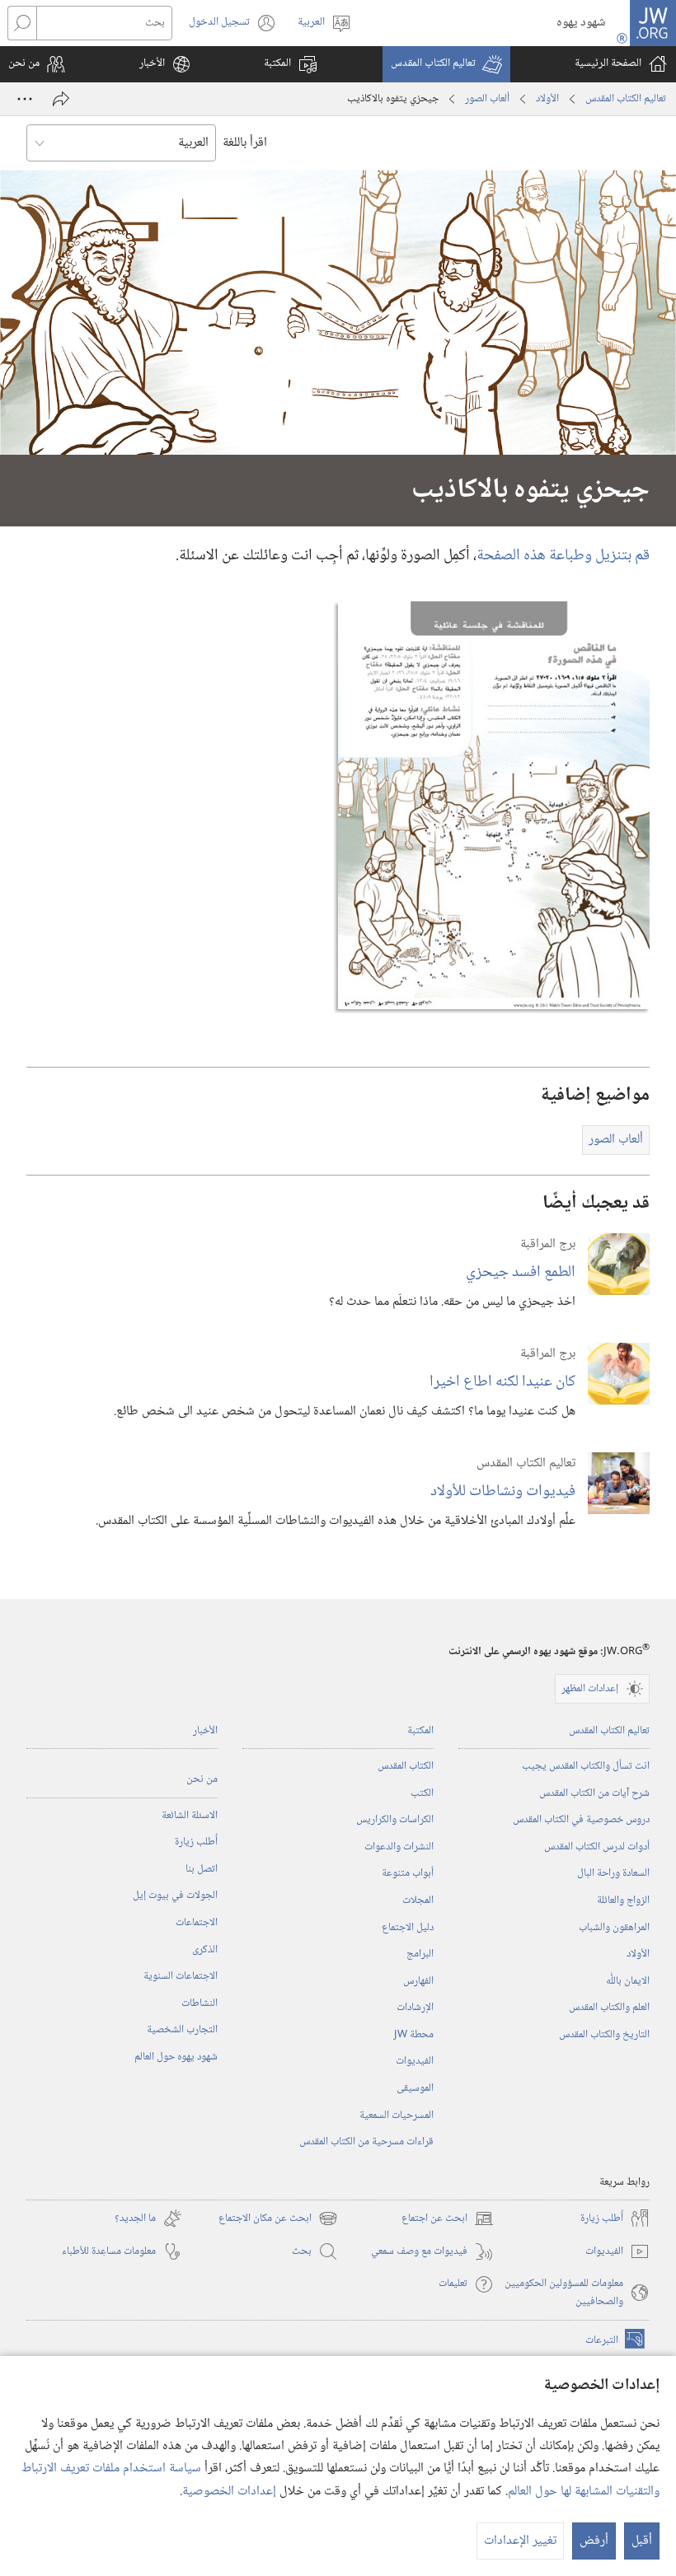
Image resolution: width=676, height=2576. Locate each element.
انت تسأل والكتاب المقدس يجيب (586, 1766)
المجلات (418, 1900)
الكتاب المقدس (406, 1766)
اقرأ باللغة (245, 143)
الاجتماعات (197, 1923)
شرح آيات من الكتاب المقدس (594, 1793)
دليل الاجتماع (408, 1928)
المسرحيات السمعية (397, 2115)
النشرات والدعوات (399, 1847)
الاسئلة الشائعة (190, 1816)
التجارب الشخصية (182, 2030)
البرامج (420, 1954)
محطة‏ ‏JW (414, 2035)
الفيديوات (415, 2061)
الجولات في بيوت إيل (175, 1896)
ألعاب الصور (487, 99)
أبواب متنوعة (408, 1873)
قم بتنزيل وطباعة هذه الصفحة (563, 556)
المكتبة (420, 1731)
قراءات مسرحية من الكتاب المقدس (366, 2142)
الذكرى (205, 1950)
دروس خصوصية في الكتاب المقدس (581, 1820)
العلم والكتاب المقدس (609, 2008)
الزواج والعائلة (623, 1900)
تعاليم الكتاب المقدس (626, 99)
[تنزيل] (494, 805)
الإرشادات (415, 2008)
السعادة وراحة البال (613, 1873)
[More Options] (25, 99)
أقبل (642, 2541)
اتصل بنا (202, 1869)
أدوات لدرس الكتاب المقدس (597, 1847)
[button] (446, 64)
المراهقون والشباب (614, 1928)
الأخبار (205, 1731)
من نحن (202, 1779)
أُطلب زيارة (196, 1842)
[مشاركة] (61, 99)
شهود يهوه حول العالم (176, 2057)
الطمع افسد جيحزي (521, 1272)
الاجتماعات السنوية (181, 1976)
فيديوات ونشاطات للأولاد (503, 1491)
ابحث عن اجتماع (448, 2219)
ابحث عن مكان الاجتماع (278, 2219)
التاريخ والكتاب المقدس (604, 2035)
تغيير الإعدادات (520, 2541)
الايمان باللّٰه (628, 1981)
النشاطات (200, 2003)
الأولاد (547, 99)
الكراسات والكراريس (395, 1820)
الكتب (422, 1793)
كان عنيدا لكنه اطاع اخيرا (502, 1382)
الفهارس (418, 1981)
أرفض (594, 2541)
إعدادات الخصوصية (229, 2492)
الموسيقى (415, 2088)
